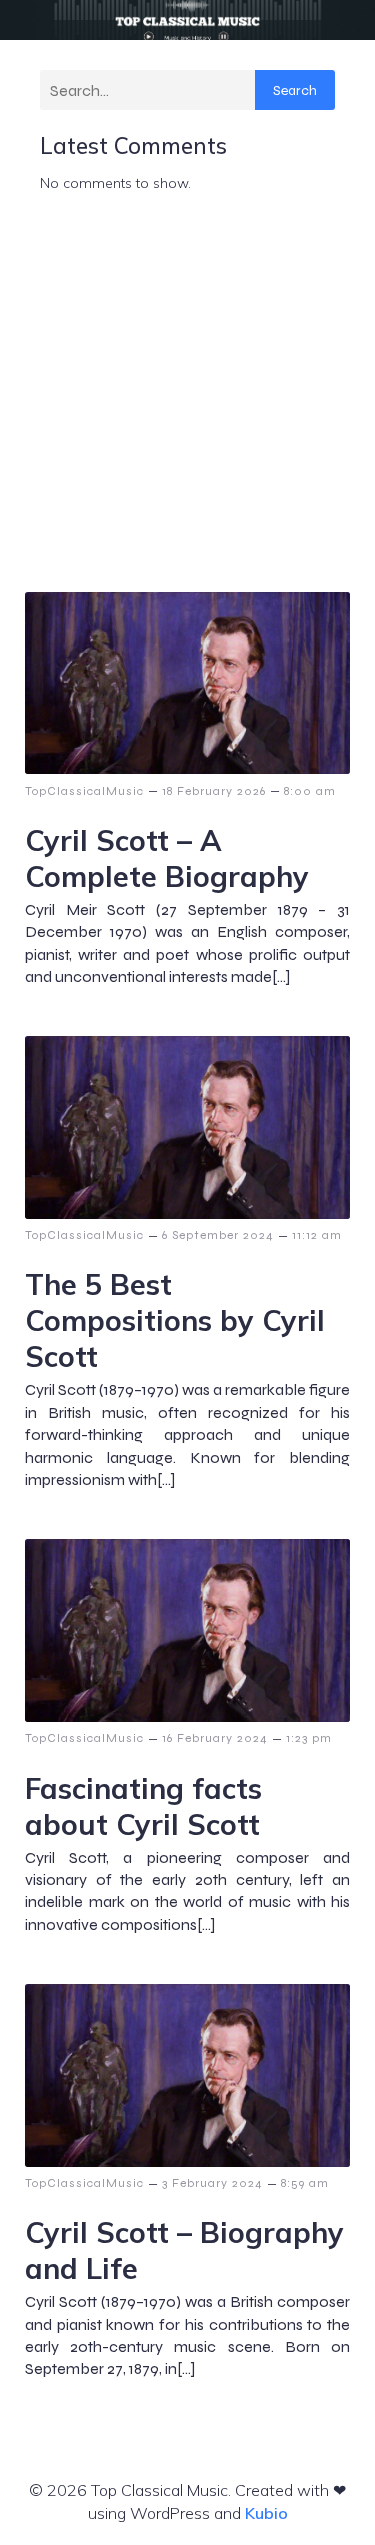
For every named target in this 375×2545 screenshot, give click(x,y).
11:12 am (317, 1235)
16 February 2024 (215, 1738)
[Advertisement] (187, 394)
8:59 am (305, 2183)
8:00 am (310, 791)
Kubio (266, 2513)
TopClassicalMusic (84, 791)
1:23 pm (309, 1738)
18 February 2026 (214, 791)
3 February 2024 (212, 2183)
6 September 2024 (218, 1235)
